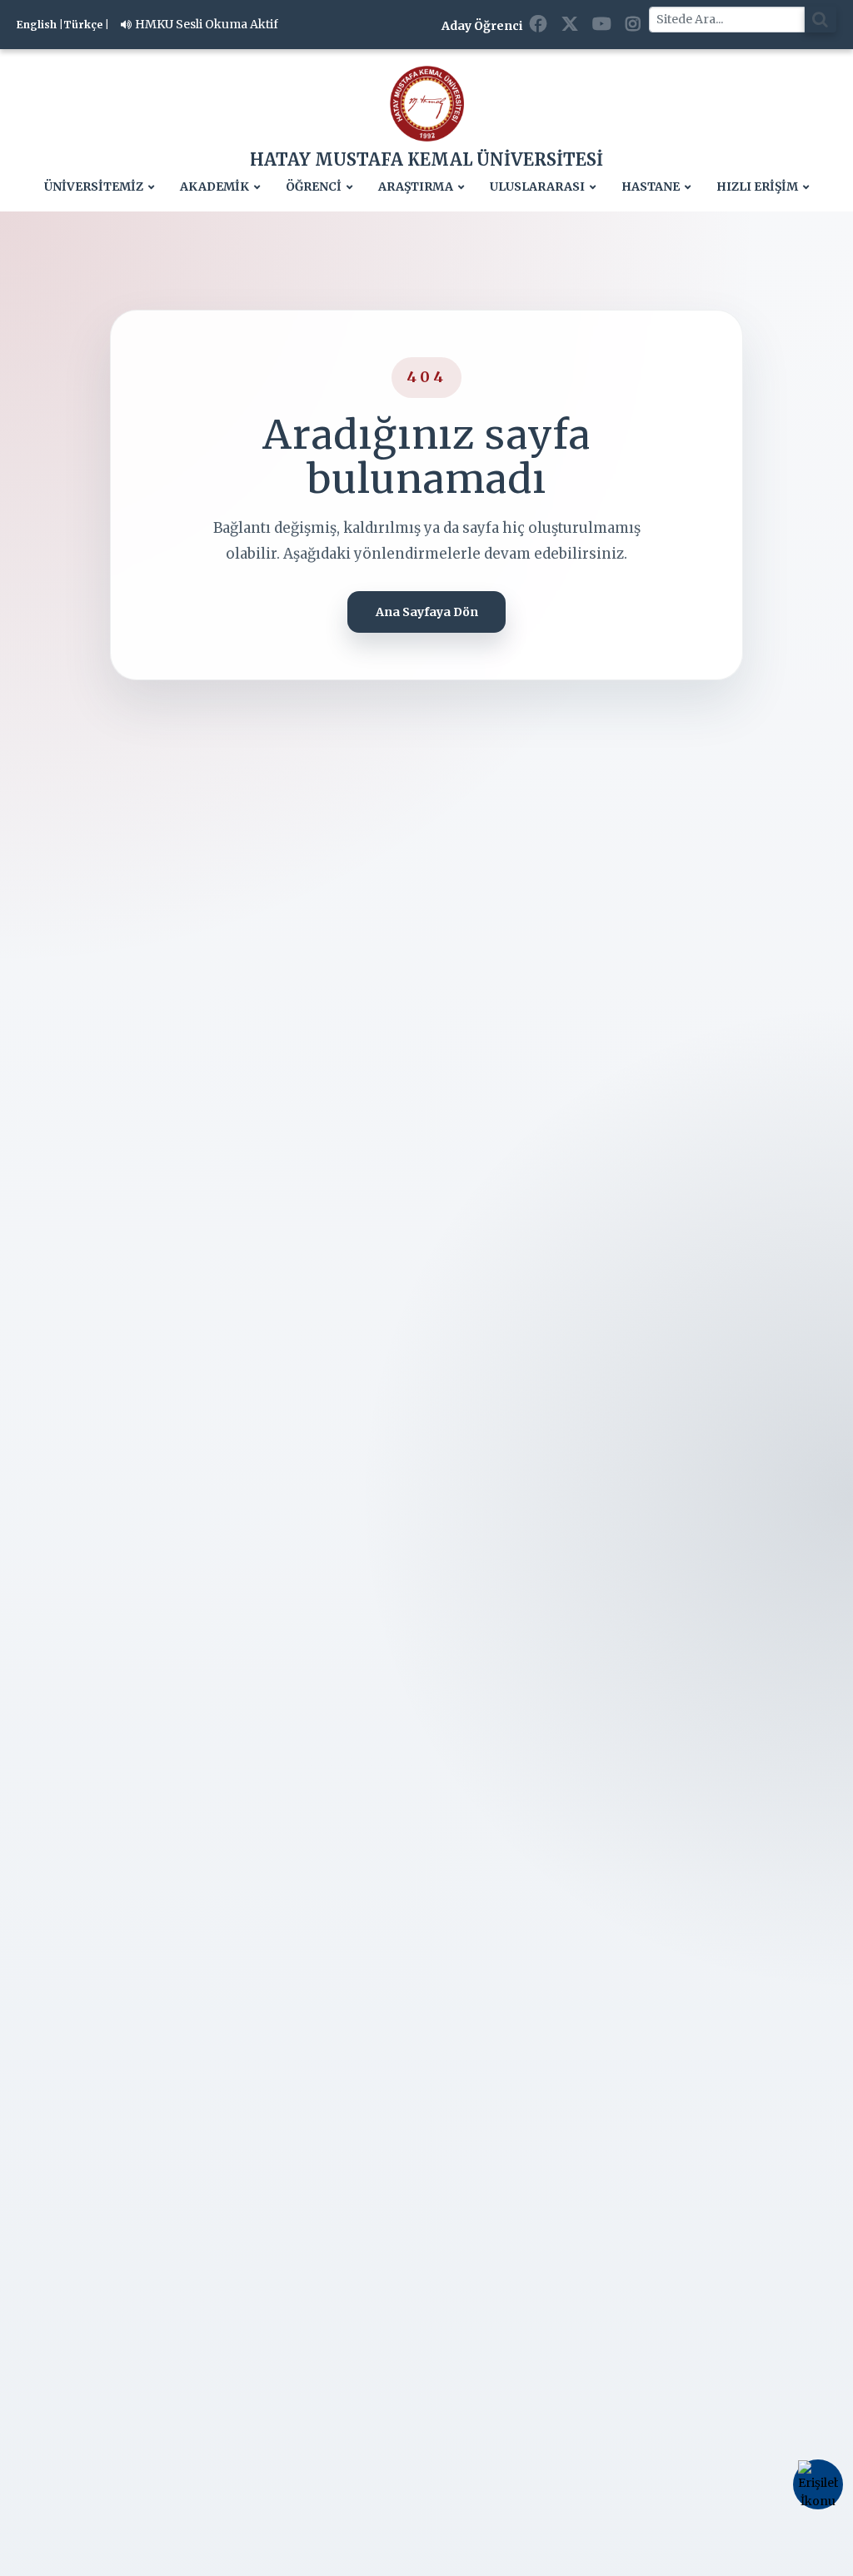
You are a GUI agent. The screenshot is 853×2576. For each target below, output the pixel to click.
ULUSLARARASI (537, 187)
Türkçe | (86, 25)
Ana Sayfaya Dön (427, 612)
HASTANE (651, 187)
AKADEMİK (214, 187)
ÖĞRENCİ (314, 187)
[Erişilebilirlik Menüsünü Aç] (818, 2484)
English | (40, 25)
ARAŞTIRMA (416, 187)
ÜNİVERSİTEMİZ (94, 187)
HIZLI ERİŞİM (757, 187)
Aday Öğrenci (482, 26)
